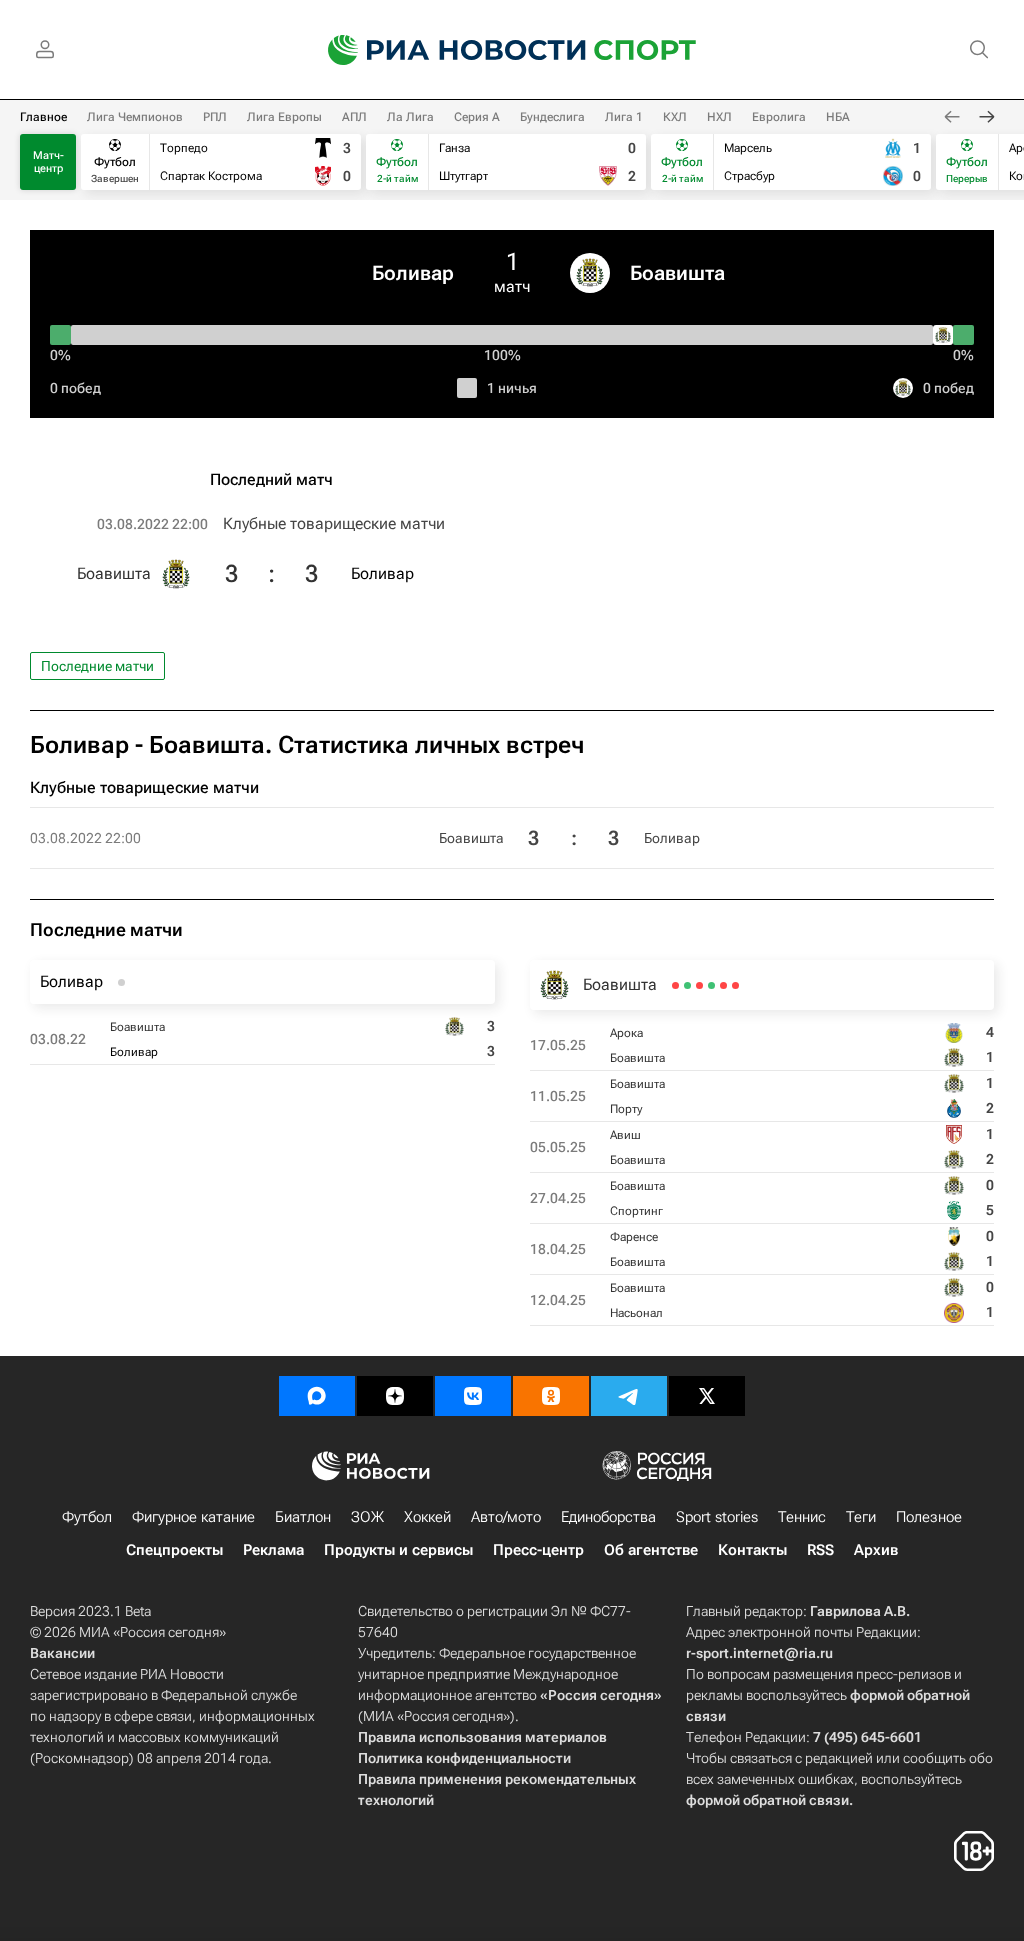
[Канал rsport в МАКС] (317, 1396)
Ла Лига (410, 117)
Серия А (477, 117)
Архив (876, 1550)
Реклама (273, 1550)
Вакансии (62, 1653)
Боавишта (677, 273)
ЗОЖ (367, 1517)
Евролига (779, 117)
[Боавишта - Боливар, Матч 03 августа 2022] (121, 982)
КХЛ (675, 117)
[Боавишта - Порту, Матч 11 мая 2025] (723, 985)
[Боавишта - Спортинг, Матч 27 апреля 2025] (699, 985)
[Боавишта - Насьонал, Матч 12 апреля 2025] (675, 985)
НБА (838, 117)
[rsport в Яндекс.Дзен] (395, 1396)
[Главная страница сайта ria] (444, 50)
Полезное (929, 1517)
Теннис (802, 1517)
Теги (861, 1517)
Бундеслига (552, 117)
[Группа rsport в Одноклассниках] (551, 1396)
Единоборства (608, 1517)
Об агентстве (651, 1550)
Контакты (752, 1550)
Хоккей (427, 1517)
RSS (820, 1550)
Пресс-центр (538, 1550)
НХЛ (719, 117)
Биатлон (303, 1517)
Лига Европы (284, 117)
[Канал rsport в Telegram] (629, 1396)
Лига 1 (624, 117)
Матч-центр (48, 162)
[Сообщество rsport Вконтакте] (473, 1396)
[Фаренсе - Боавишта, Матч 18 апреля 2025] (687, 985)
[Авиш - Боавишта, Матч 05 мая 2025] (711, 985)
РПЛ (215, 117)
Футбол (87, 1517)
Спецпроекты (174, 1550)
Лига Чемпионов (135, 117)
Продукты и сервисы (398, 1550)
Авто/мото (506, 1517)
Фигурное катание (193, 1517)
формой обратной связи (767, 1800)
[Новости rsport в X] (707, 1396)
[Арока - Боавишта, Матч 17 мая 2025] (735, 985)
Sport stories (717, 1517)
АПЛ (354, 117)
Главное (43, 117)
